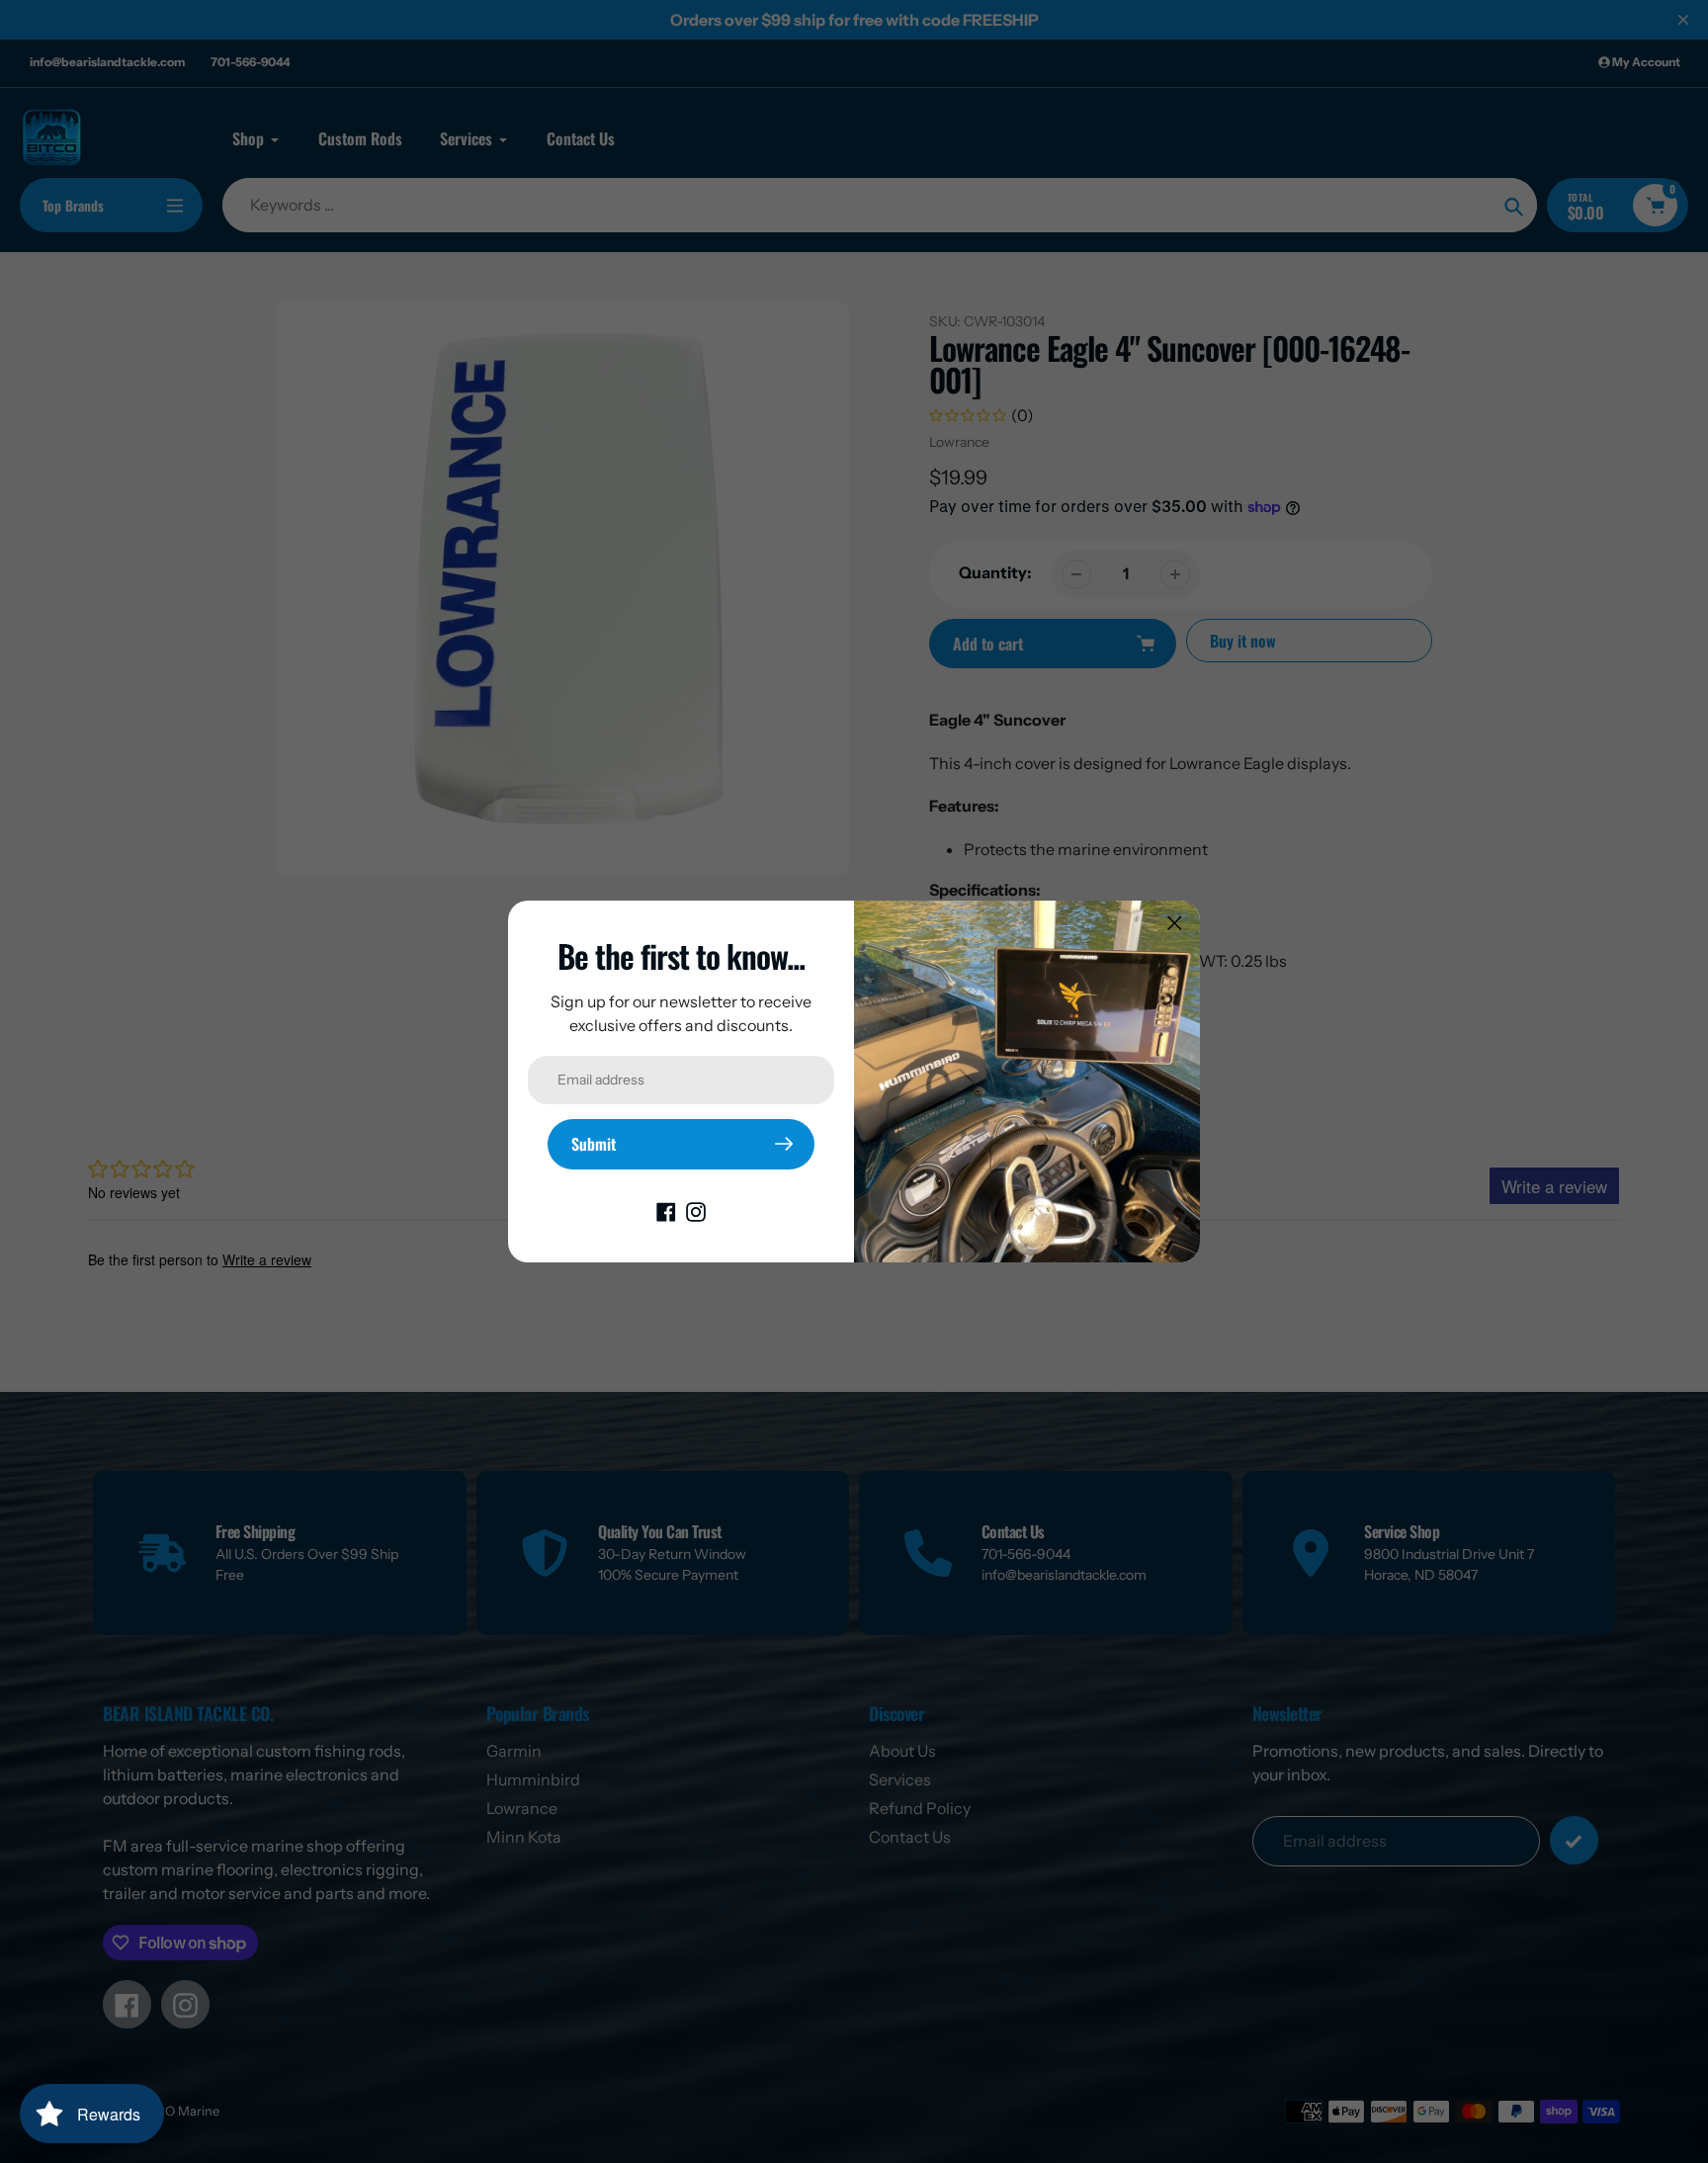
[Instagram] (696, 1211)
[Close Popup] (1175, 923)
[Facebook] (666, 1211)
